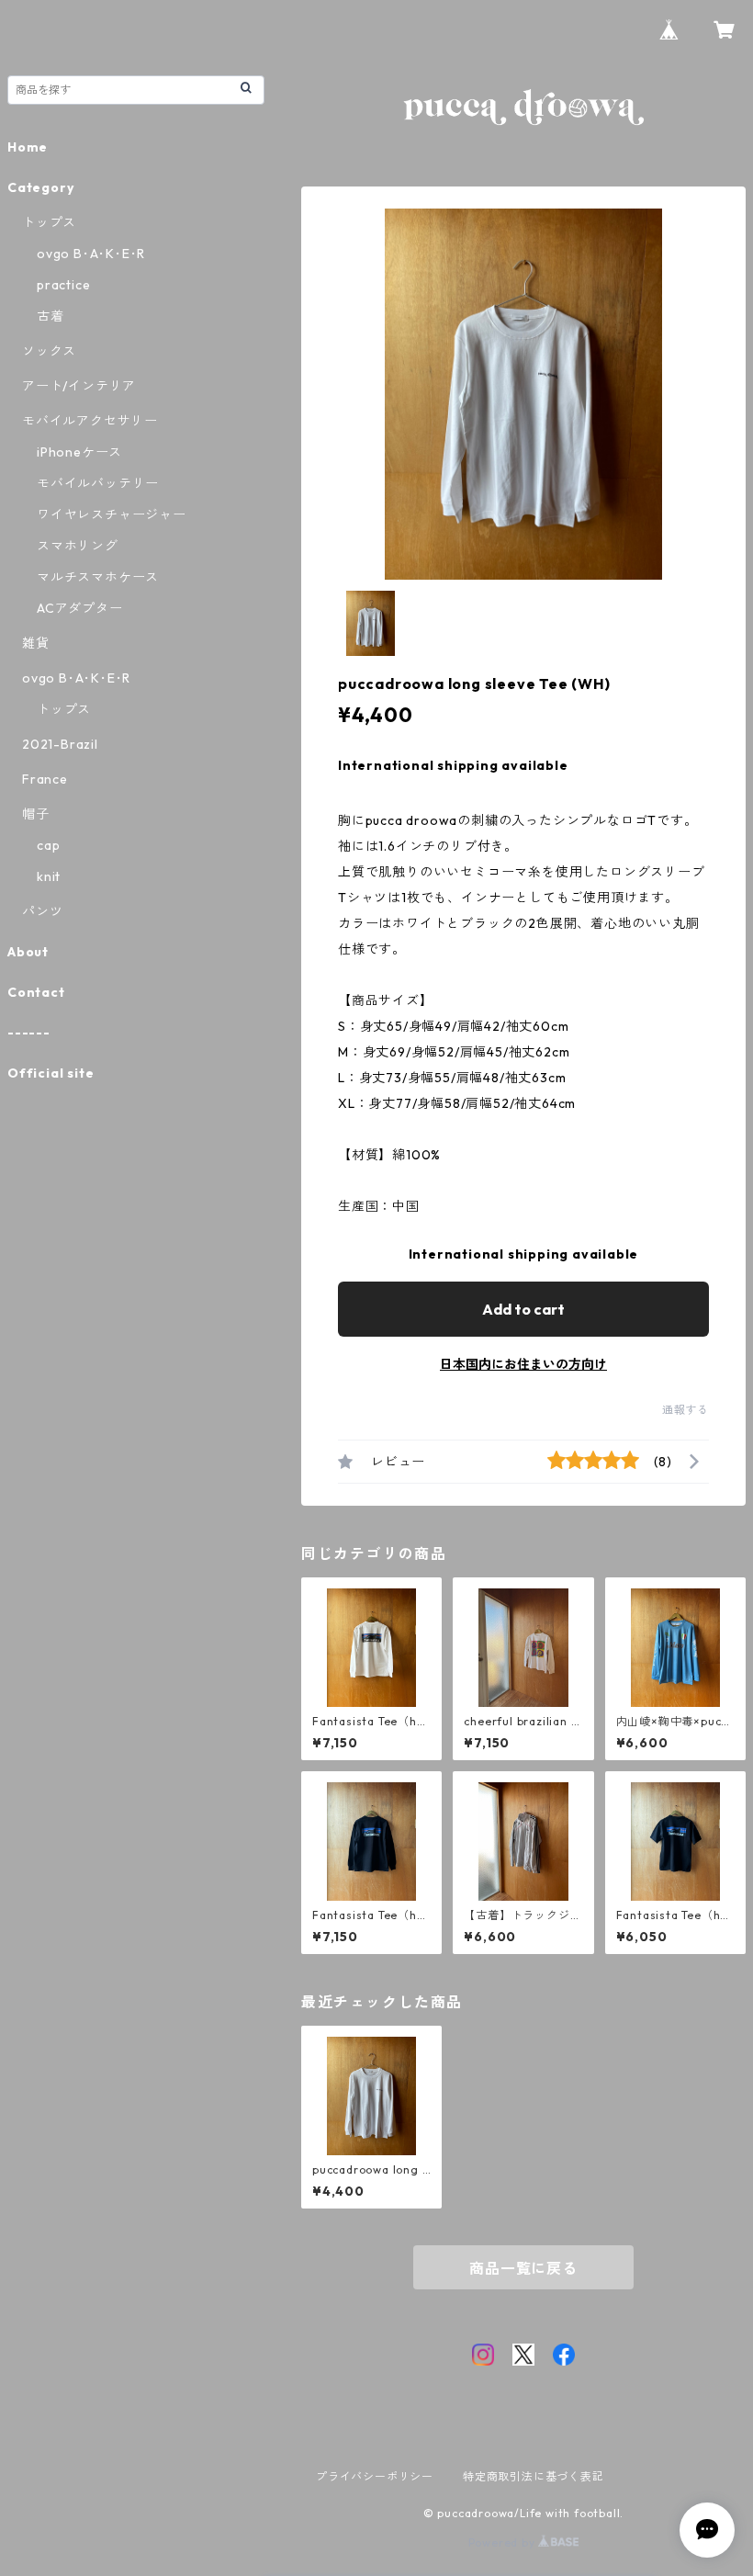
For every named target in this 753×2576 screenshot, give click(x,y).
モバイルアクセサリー (90, 421)
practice (63, 285)
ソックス (49, 351)
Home (28, 147)
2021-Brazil (60, 744)
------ (29, 1033)
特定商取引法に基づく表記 (534, 2476)
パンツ (42, 911)
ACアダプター (80, 608)
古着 (51, 316)
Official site (51, 1073)
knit (49, 876)
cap (48, 845)
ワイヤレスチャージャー (112, 514)
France (45, 779)
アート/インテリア (79, 386)
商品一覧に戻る (523, 2268)
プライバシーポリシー (375, 2476)
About (28, 952)
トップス (49, 222)
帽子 (36, 814)
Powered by (504, 2542)
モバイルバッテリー (98, 483)
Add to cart (523, 1309)
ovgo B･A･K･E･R (91, 254)
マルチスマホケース (98, 577)
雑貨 (36, 643)
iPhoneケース (79, 452)
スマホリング (78, 546)
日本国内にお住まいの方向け (523, 1364)
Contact (36, 992)
